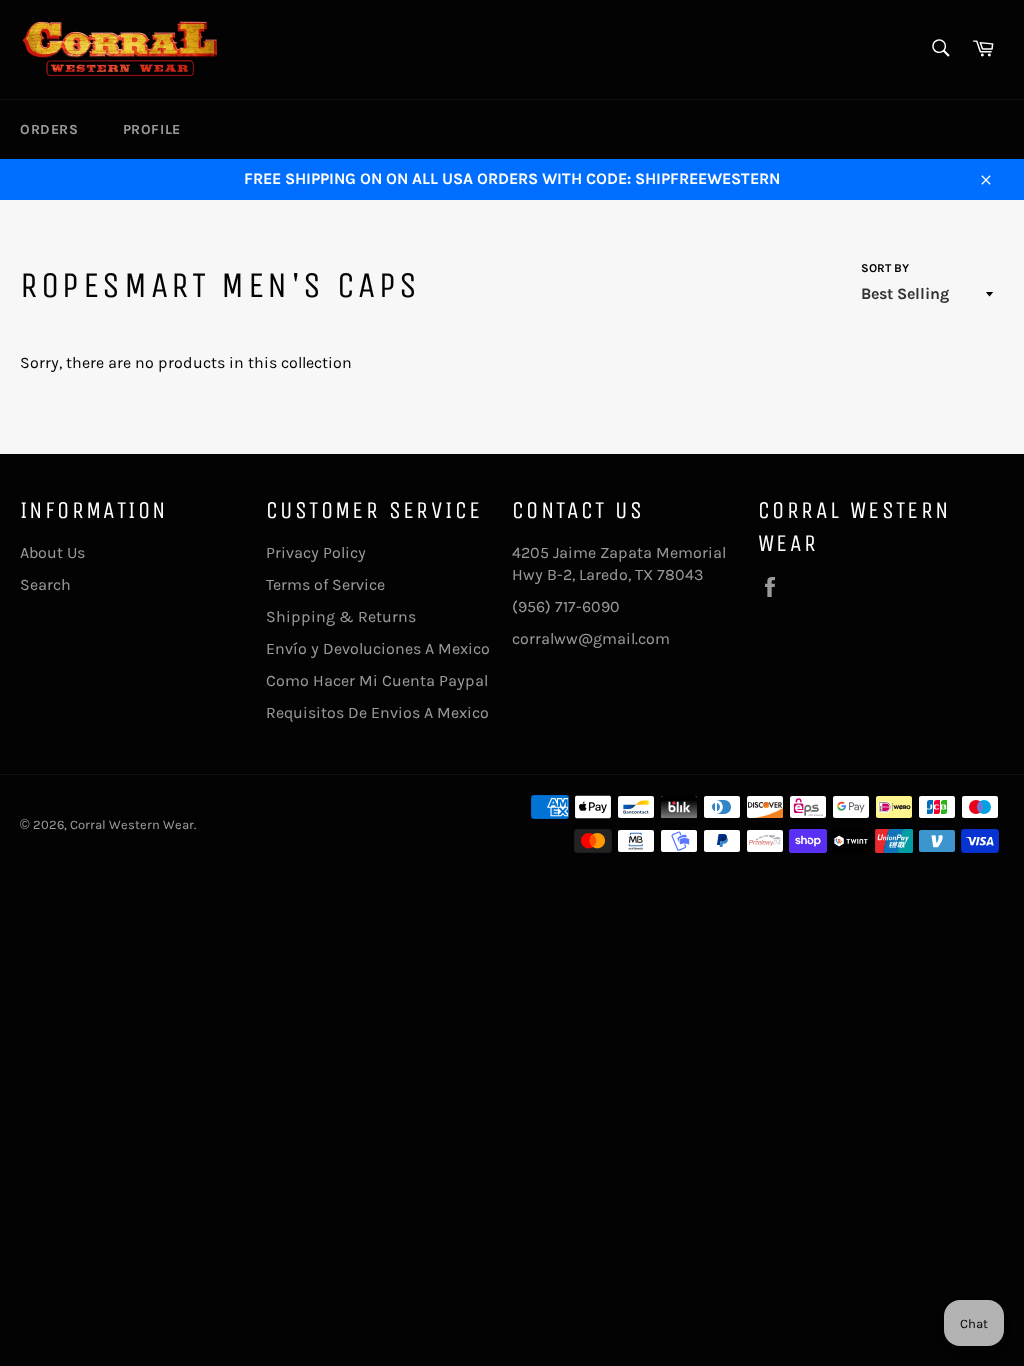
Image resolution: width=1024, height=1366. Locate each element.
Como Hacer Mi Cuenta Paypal (377, 680)
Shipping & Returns (341, 616)
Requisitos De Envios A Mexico (377, 712)
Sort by (885, 268)
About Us (52, 552)
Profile (152, 129)
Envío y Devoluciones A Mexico (378, 648)
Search (45, 584)
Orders (49, 129)
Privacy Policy (316, 552)
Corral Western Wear (132, 824)
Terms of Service (325, 584)
